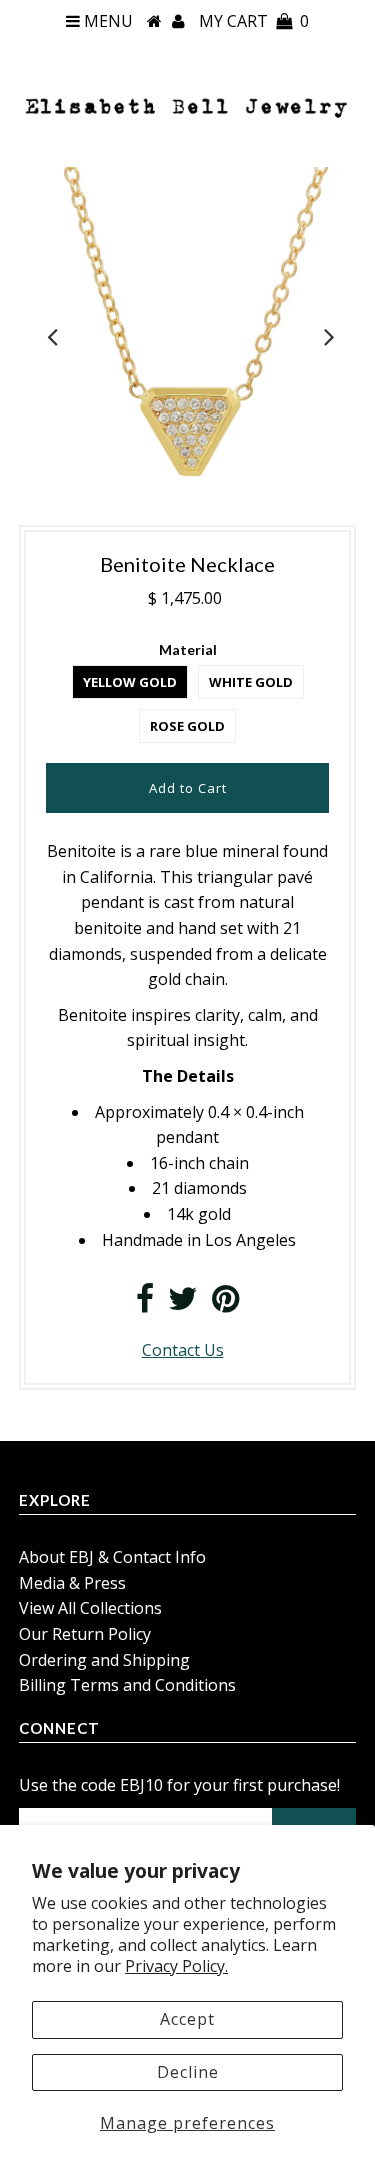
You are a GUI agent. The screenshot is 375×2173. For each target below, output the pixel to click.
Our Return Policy (85, 1634)
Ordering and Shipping (104, 1660)
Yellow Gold (130, 682)
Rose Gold (187, 726)
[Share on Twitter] (183, 1304)
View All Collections (90, 1608)
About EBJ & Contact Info (112, 1557)
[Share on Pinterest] (225, 1304)
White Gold (251, 682)
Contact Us (183, 1350)
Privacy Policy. (176, 1966)
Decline (188, 2072)
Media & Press (72, 1583)
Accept (187, 2019)
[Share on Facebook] (145, 1304)
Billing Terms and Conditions (127, 1685)
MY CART (254, 21)
